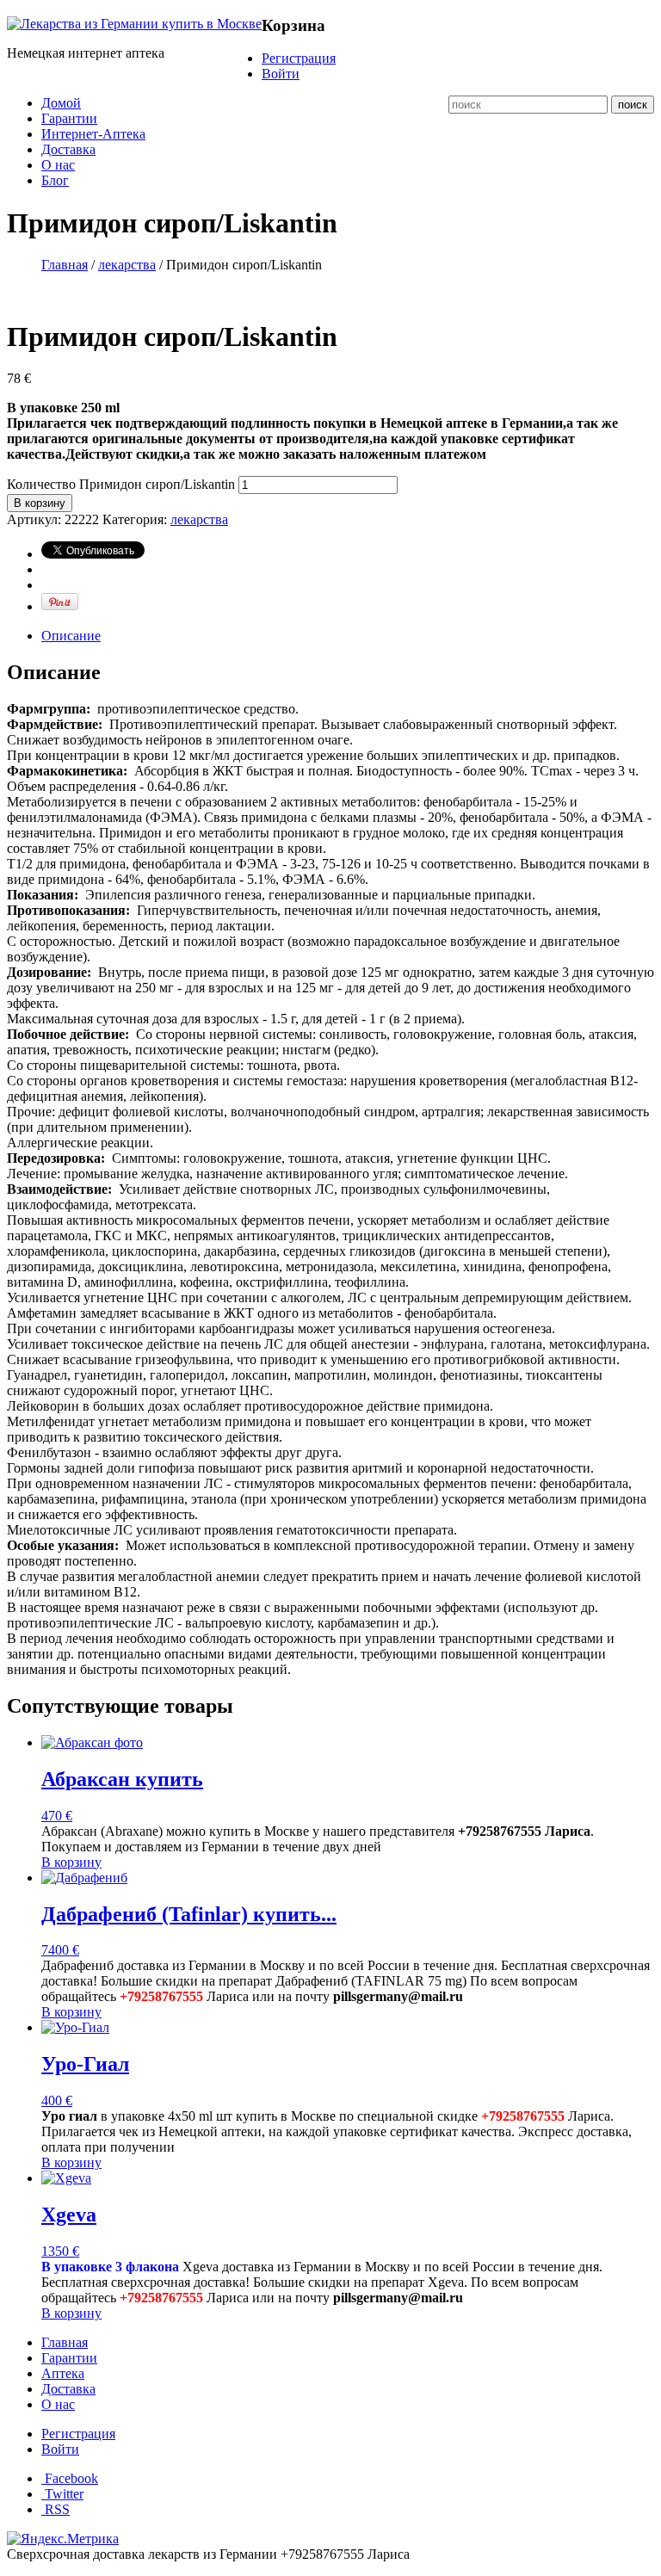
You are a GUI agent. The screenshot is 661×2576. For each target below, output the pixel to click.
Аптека (63, 2373)
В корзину (40, 503)
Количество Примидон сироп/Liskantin (121, 484)
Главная (65, 265)
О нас (58, 165)
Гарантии (69, 118)
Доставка (68, 149)
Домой (61, 103)
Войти (281, 74)
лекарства (127, 265)
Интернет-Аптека (93, 134)
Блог (55, 180)
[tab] (348, 636)
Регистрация (299, 58)
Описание (71, 636)
